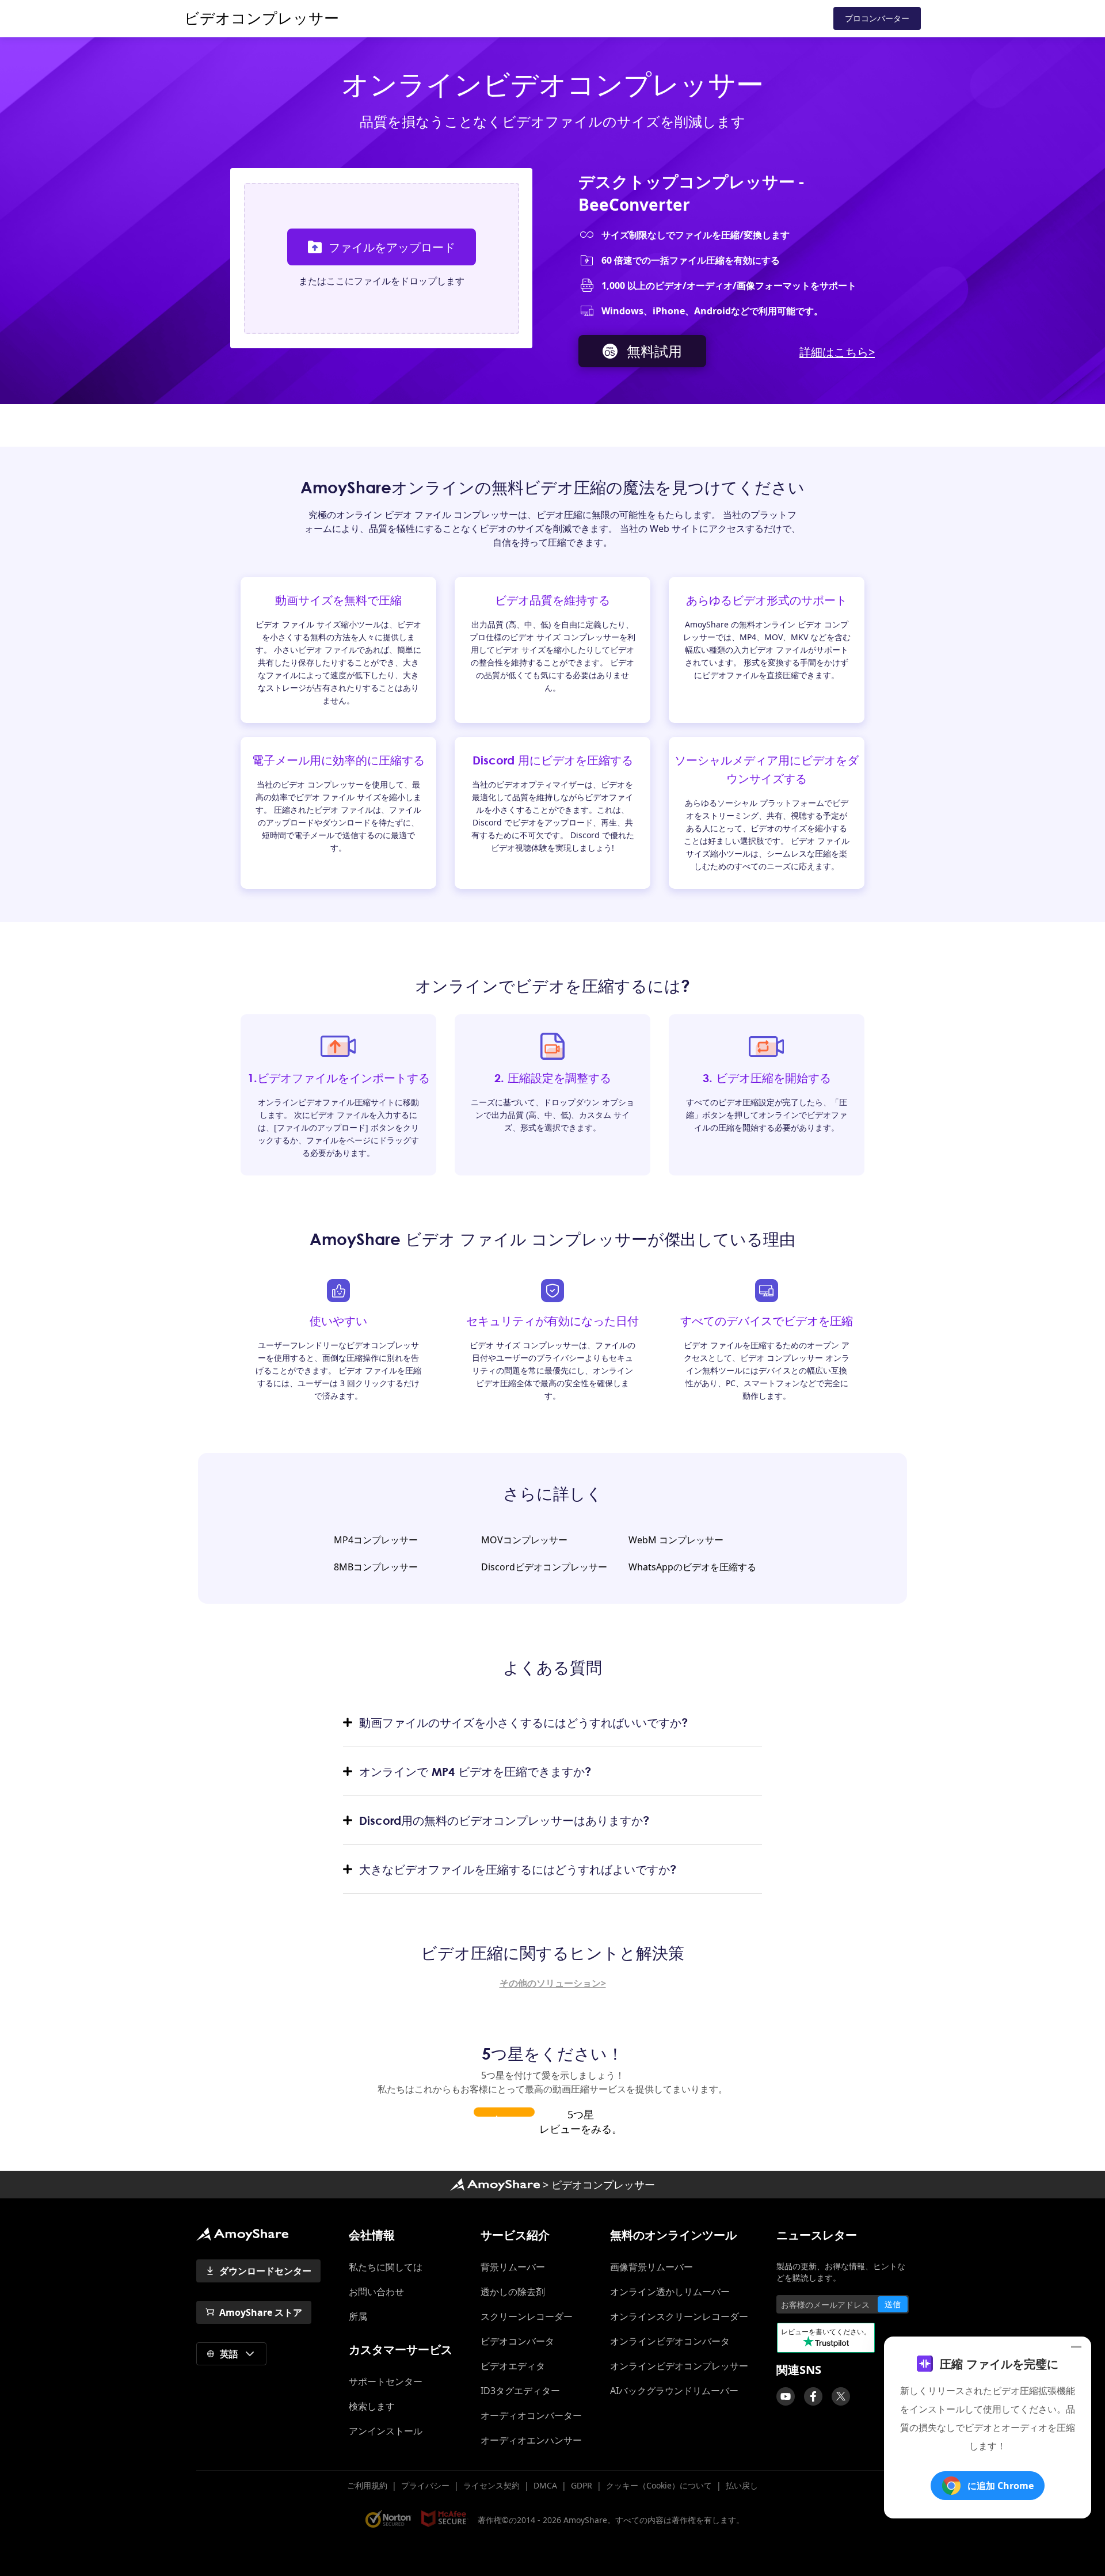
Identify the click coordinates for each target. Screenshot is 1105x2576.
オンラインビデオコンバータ (670, 2341)
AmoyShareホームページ (495, 2185)
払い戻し (742, 2485)
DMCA (545, 2485)
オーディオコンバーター (531, 2415)
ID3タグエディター (520, 2391)
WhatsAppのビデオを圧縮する (692, 1567)
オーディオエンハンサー (531, 2440)
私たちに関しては (386, 2267)
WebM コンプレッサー (676, 1540)
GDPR (582, 2485)
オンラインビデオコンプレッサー (679, 2366)
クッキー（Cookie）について (659, 2485)
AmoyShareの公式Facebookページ (813, 2396)
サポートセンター (390, 2381)
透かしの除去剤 (513, 2292)
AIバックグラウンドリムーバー (674, 2391)
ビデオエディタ (513, 2366)
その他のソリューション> (553, 1983)
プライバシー (425, 2485)
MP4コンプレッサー (376, 1540)
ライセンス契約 (491, 2485)
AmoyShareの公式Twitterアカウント (841, 2396)
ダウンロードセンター (265, 2271)
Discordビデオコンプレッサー (544, 1567)
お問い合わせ (376, 2292)
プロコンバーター (877, 18)
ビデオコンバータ (517, 2341)
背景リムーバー (513, 2267)
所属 (358, 2316)
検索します (372, 2406)
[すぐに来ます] (786, 2396)
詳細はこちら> (837, 352)
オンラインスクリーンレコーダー (679, 2316)
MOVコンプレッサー (524, 1540)
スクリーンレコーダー (527, 2316)
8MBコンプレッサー (376, 1567)
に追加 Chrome (1001, 2486)
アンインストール (386, 2431)
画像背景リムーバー (651, 2267)
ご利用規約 (367, 2485)
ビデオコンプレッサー (262, 18)
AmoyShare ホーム (242, 2234)
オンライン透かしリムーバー (670, 2292)
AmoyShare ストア (261, 2312)
